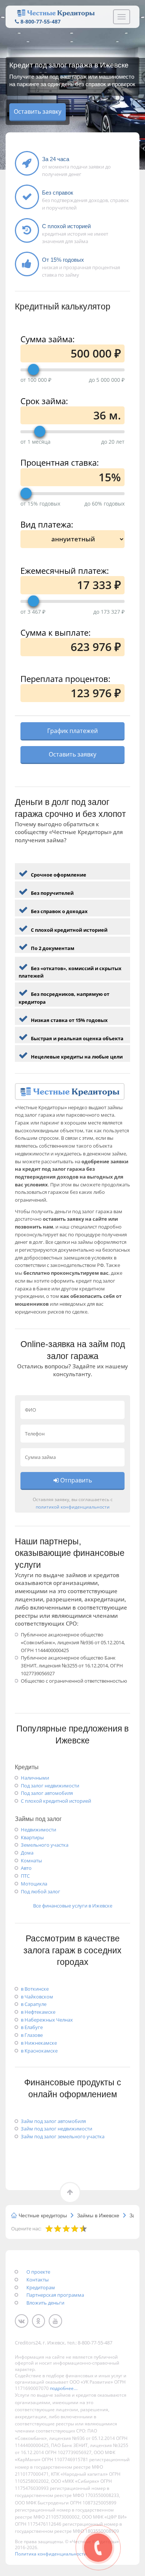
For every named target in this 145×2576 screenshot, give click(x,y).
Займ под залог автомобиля (53, 2121)
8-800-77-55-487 (41, 21)
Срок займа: (44, 400)
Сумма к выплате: (56, 631)
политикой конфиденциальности (73, 1507)
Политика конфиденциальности (51, 2554)
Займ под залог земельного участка (63, 2136)
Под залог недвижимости (50, 1786)
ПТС (25, 1876)
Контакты (38, 2280)
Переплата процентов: (65, 678)
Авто (26, 1868)
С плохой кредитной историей (56, 1801)
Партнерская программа (55, 2295)
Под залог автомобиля (47, 1793)
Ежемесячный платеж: (65, 570)
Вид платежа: (47, 523)
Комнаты (31, 1861)
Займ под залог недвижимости (57, 2129)
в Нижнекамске (39, 2043)
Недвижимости (38, 1830)
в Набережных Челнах (47, 2020)
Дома (27, 1853)
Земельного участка (45, 1845)
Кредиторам (41, 2287)
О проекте (38, 2272)
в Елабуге (32, 2027)
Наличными (35, 1778)
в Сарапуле (34, 2004)
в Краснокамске (39, 2051)
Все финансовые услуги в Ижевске (73, 1906)
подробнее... (63, 2388)
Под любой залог (41, 1891)
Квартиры (32, 1837)
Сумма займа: (48, 338)
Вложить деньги (45, 2303)
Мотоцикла (34, 1884)
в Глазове (32, 2035)
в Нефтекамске (38, 2012)
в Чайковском (37, 1997)
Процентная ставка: (60, 461)
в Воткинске (35, 1989)
